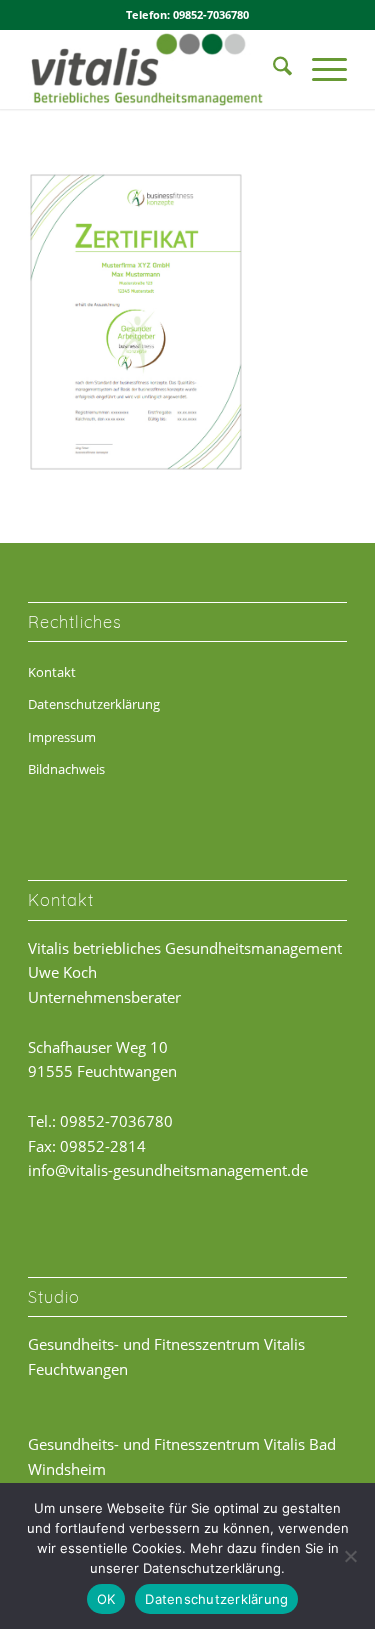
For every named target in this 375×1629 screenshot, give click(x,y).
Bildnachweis (66, 769)
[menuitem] (272, 69)
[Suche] (272, 69)
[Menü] (319, 69)
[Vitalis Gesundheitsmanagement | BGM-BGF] (155, 69)
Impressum (62, 737)
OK (106, 1599)
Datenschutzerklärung (94, 704)
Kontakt (52, 672)
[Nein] (350, 1556)
